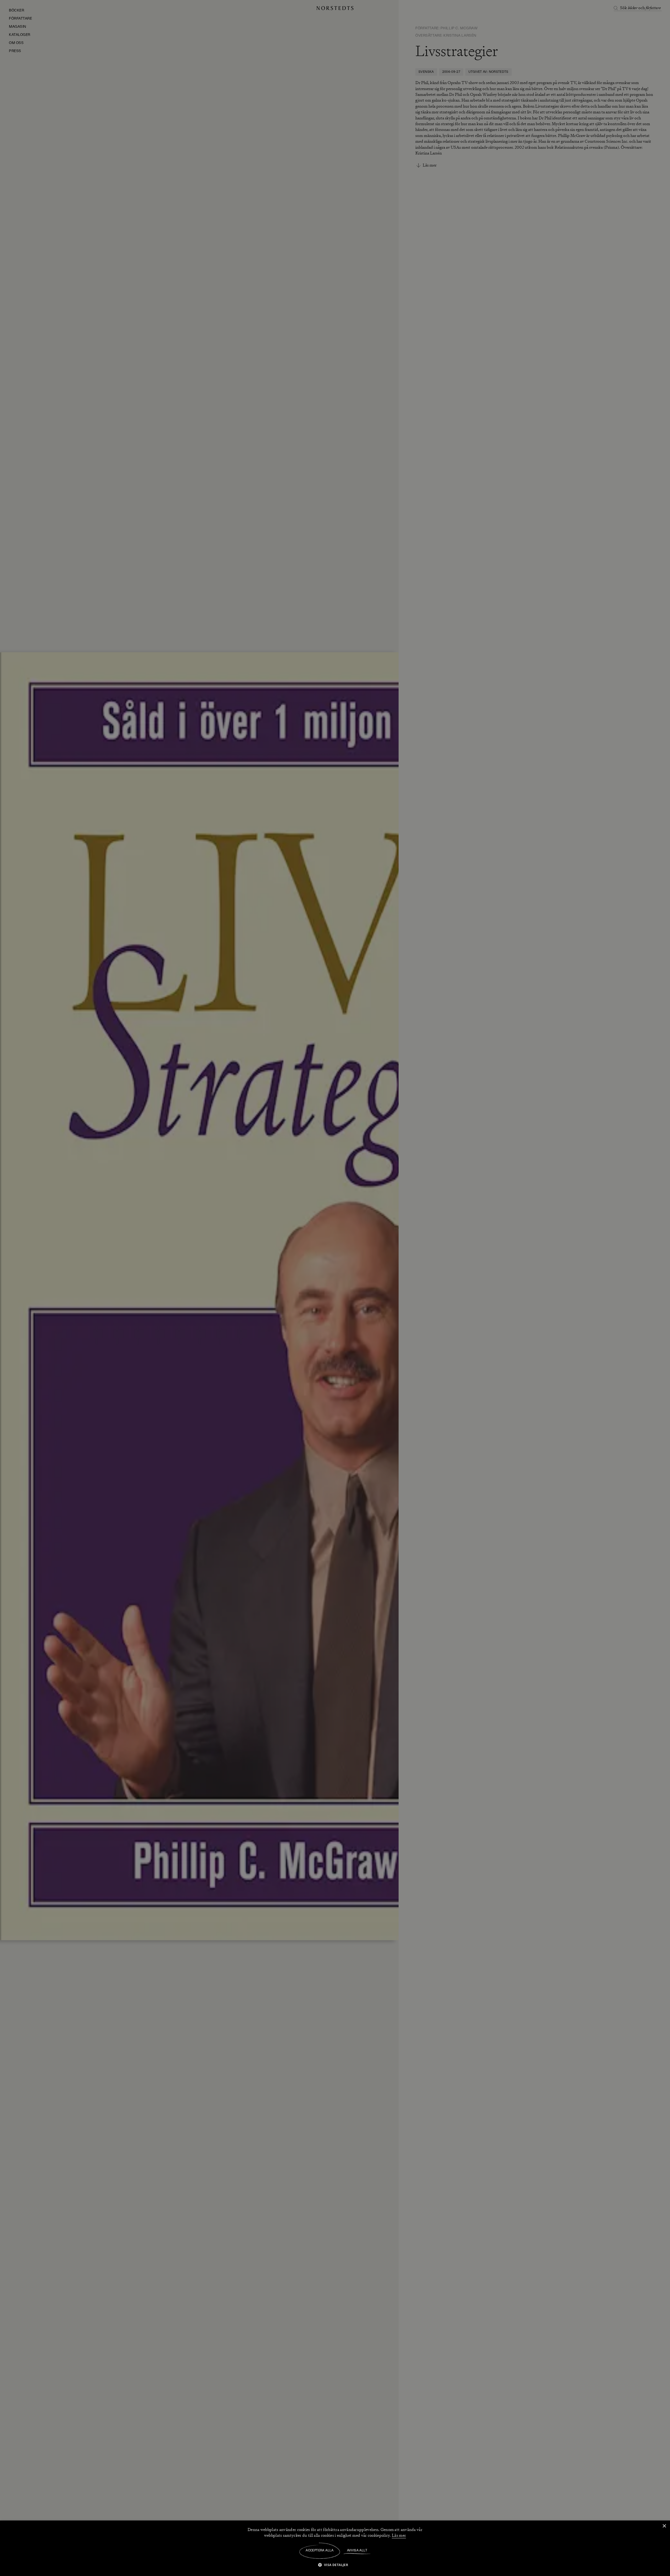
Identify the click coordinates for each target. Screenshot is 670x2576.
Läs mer (399, 2535)
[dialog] (335, 1288)
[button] (335, 2565)
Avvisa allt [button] (357, 2551)
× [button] (664, 2526)
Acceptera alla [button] (320, 2551)
